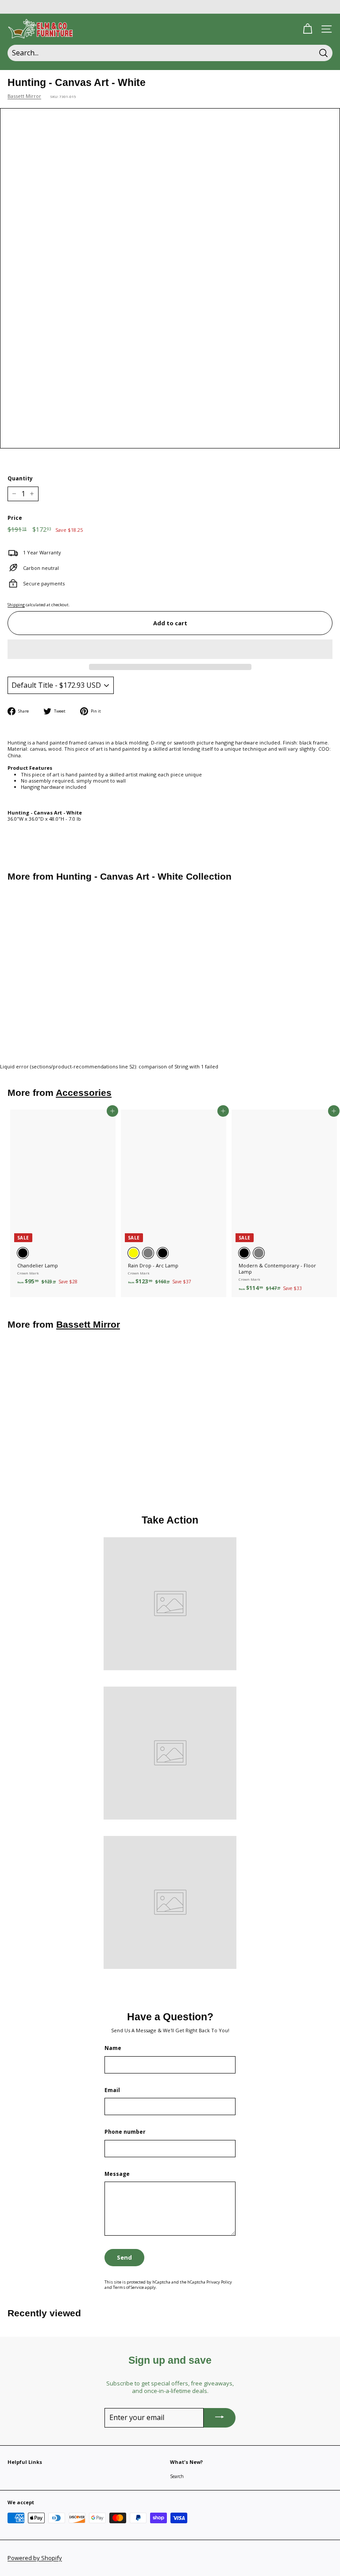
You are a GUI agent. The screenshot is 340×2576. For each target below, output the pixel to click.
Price (15, 518)
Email (112, 2090)
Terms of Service (128, 2287)
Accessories (84, 1093)
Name (113, 2048)
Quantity (20, 479)
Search (177, 2476)
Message (117, 2174)
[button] (170, 649)
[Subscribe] (220, 2418)
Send (124, 2257)
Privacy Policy (219, 2282)
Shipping (16, 605)
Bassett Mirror (24, 96)
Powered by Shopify (35, 2558)
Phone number (125, 2132)
